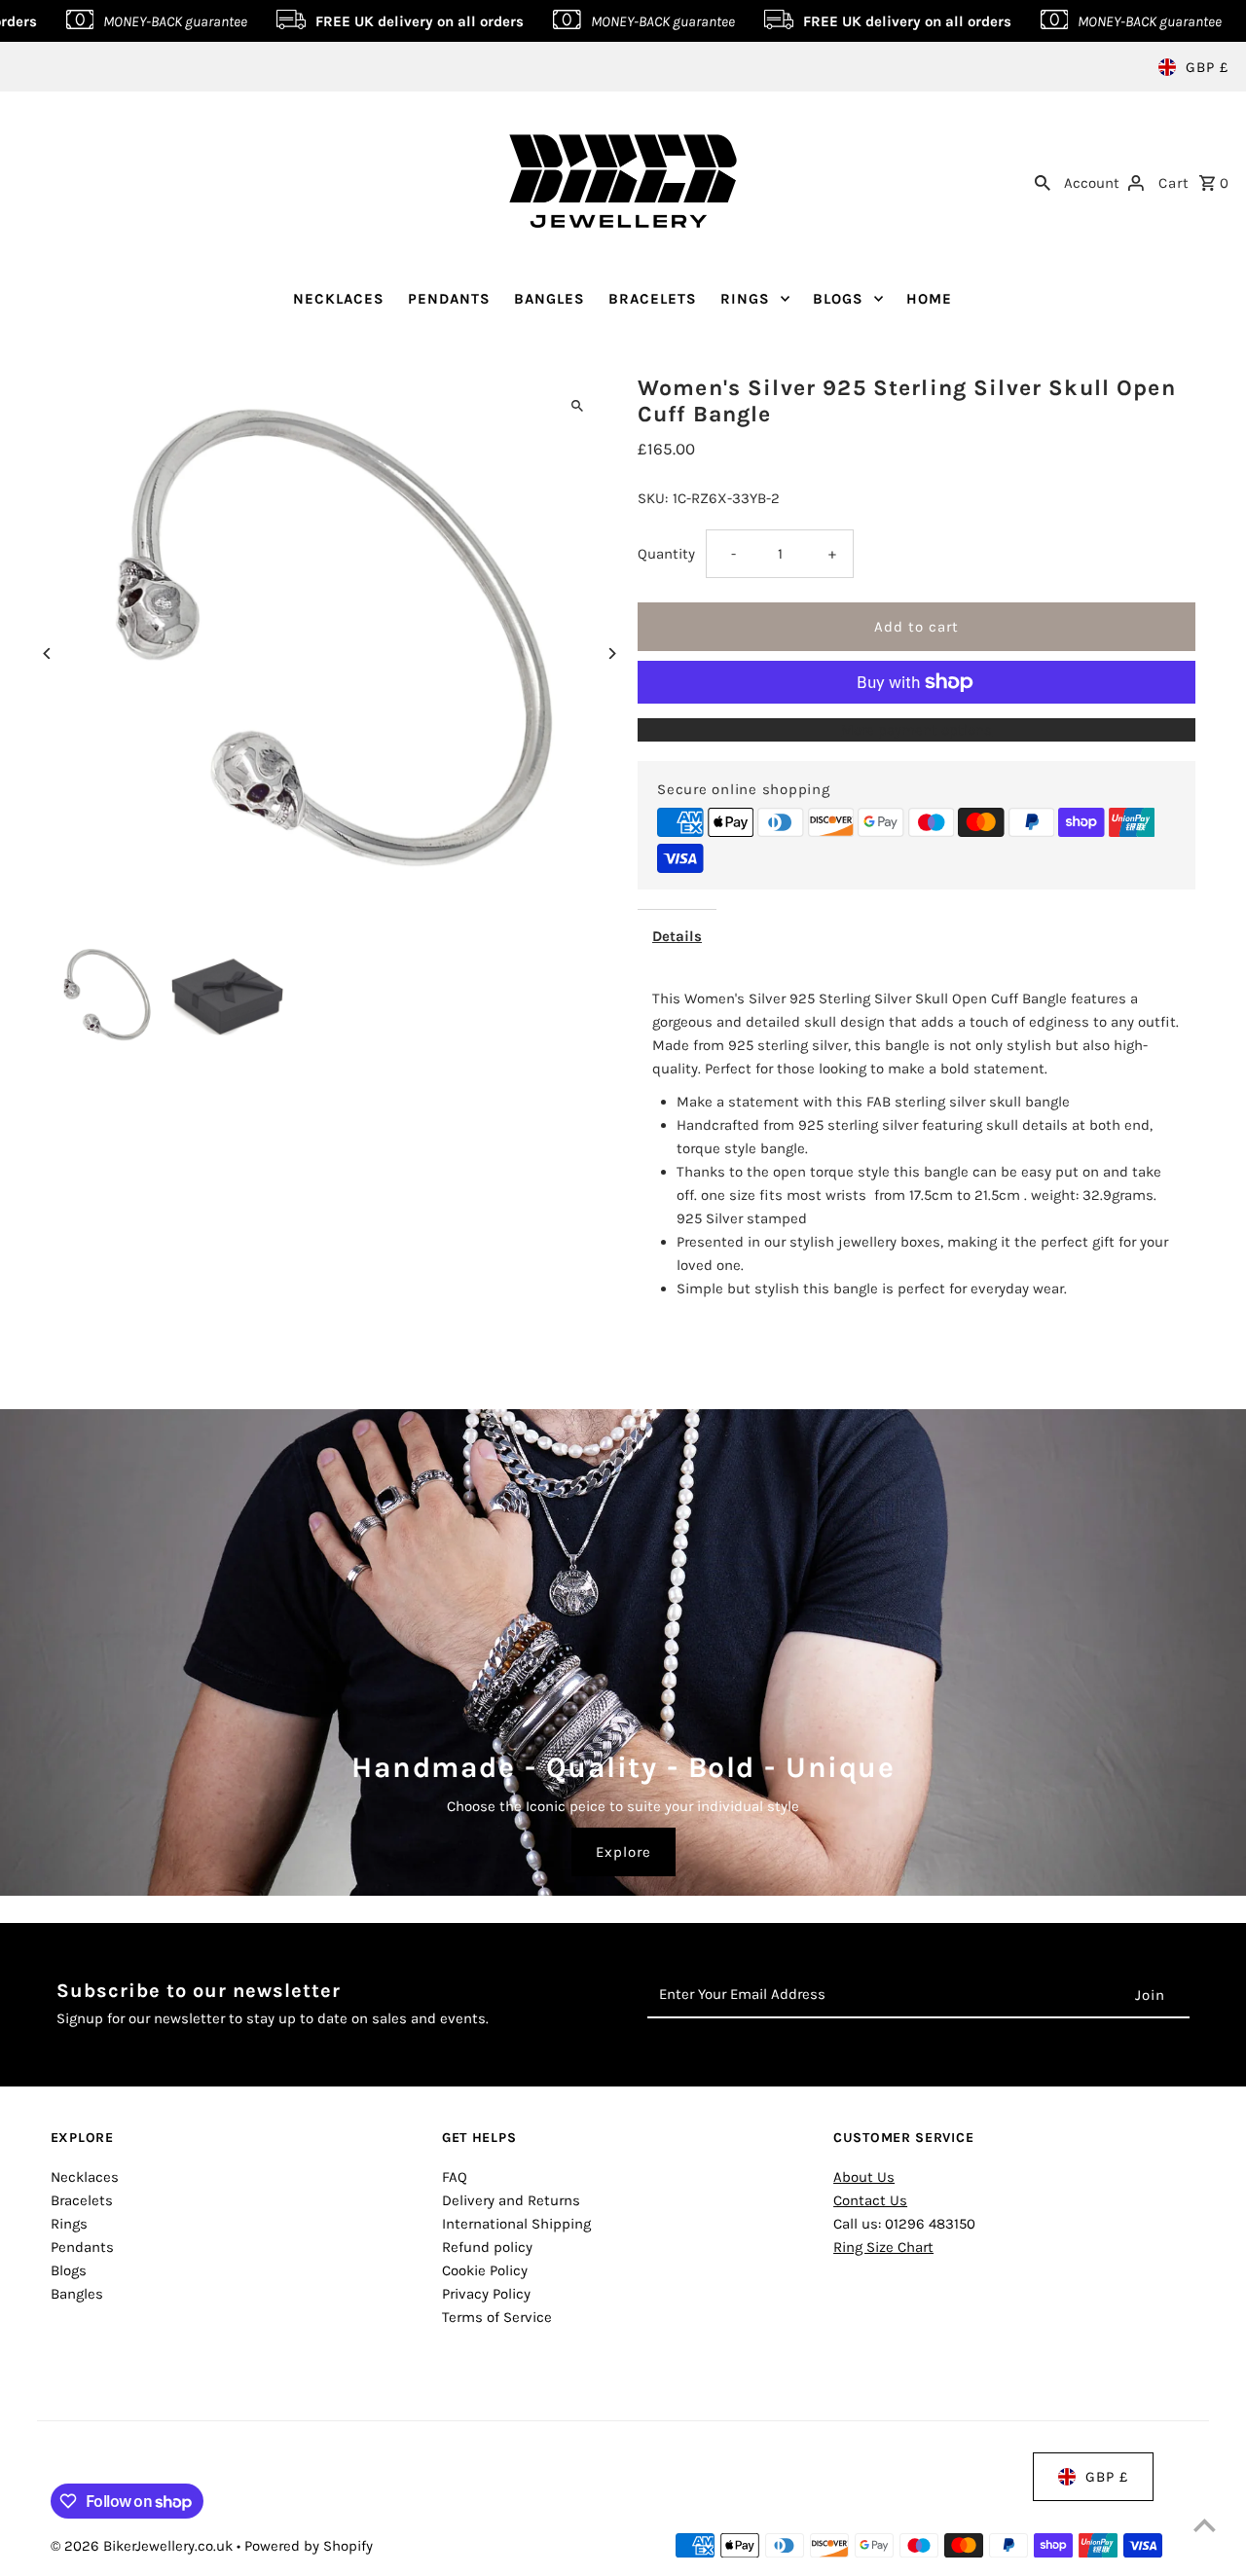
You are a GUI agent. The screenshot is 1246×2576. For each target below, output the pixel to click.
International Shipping (516, 2224)
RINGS (745, 299)
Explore (623, 1852)
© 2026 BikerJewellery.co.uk (144, 2546)
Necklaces (85, 2177)
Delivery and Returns (511, 2200)
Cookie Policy (485, 2270)
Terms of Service (497, 2317)
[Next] (611, 653)
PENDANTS (449, 299)
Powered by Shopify (309, 2546)
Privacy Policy (486, 2294)
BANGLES (550, 299)
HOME (929, 299)
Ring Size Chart (883, 2247)
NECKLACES (339, 299)
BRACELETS (653, 299)
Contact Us (870, 2200)
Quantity (666, 554)
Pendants (82, 2247)
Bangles (77, 2294)
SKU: (653, 498)
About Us (864, 2177)
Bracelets (82, 2200)
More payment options (916, 730)
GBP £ (1207, 67)
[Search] (1043, 181)
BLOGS (838, 299)
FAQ (455, 2177)
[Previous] (48, 653)
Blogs (69, 2270)
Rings (69, 2224)
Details (677, 936)
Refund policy (487, 2247)
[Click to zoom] (577, 406)
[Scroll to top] (1205, 2525)
